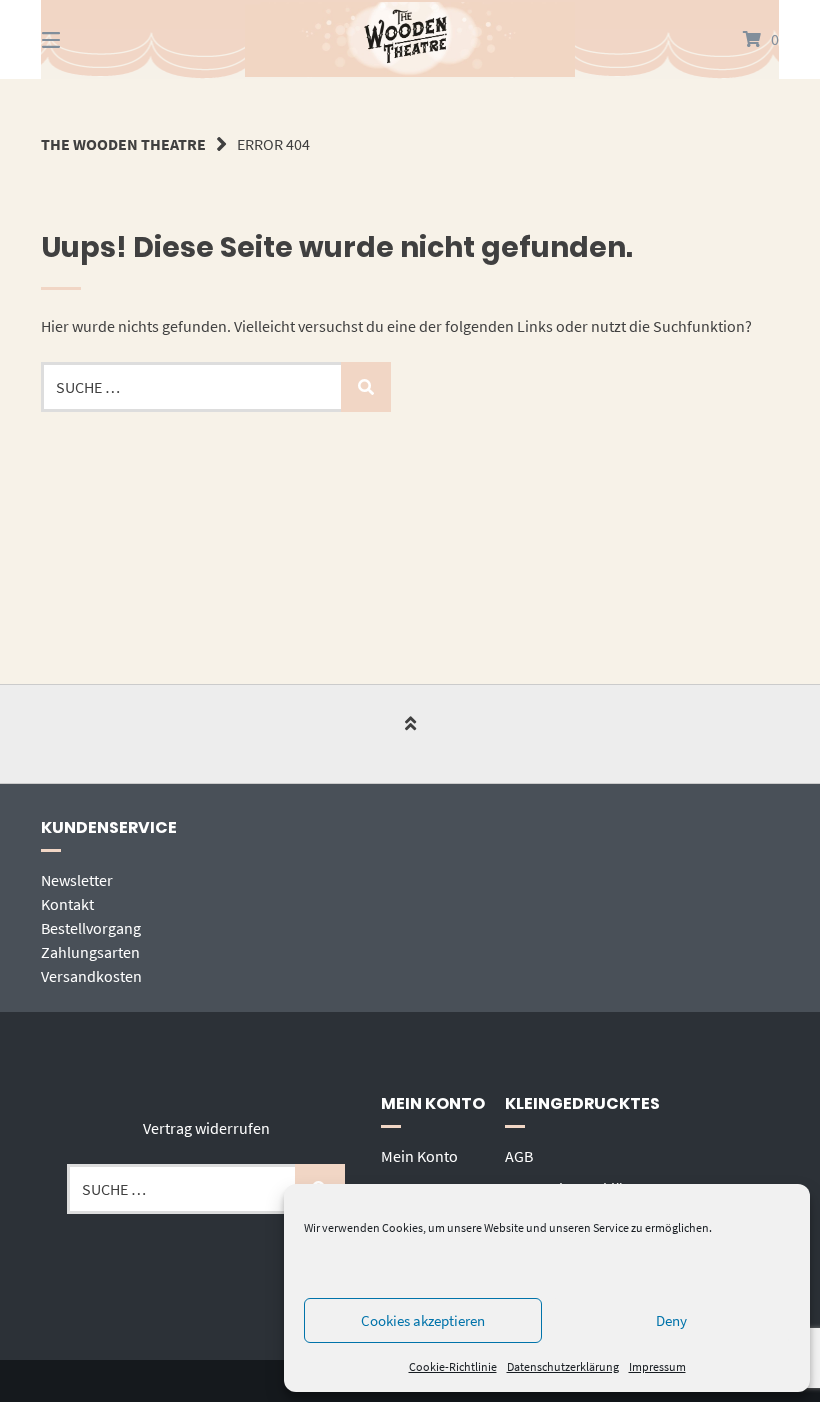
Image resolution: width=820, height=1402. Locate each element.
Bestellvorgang (91, 928)
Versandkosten (91, 976)
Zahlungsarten (90, 952)
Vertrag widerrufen (206, 1128)
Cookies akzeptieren (423, 1320)
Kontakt (67, 904)
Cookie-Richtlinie (453, 1366)
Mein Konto (419, 1156)
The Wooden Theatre (123, 144)
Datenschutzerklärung (563, 1366)
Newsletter (77, 880)
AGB (519, 1156)
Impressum (657, 1366)
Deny (671, 1320)
